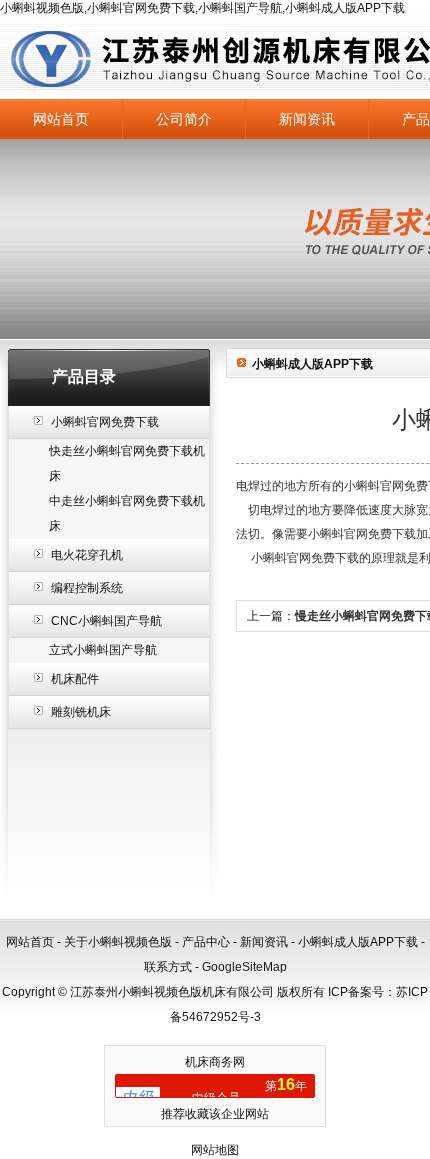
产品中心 (206, 942)
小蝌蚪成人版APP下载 (358, 942)
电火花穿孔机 (87, 555)
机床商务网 (215, 1062)
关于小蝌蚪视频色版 (118, 942)
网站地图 (215, 1150)
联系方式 (168, 967)
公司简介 (184, 119)
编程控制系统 (87, 588)
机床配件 (75, 679)
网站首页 (61, 119)
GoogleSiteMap (244, 967)
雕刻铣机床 (81, 712)
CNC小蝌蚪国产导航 (106, 621)
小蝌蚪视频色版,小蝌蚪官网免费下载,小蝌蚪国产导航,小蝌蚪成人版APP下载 (202, 8)
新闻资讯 (307, 119)
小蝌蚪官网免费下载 (105, 422)
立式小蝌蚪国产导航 (103, 650)
